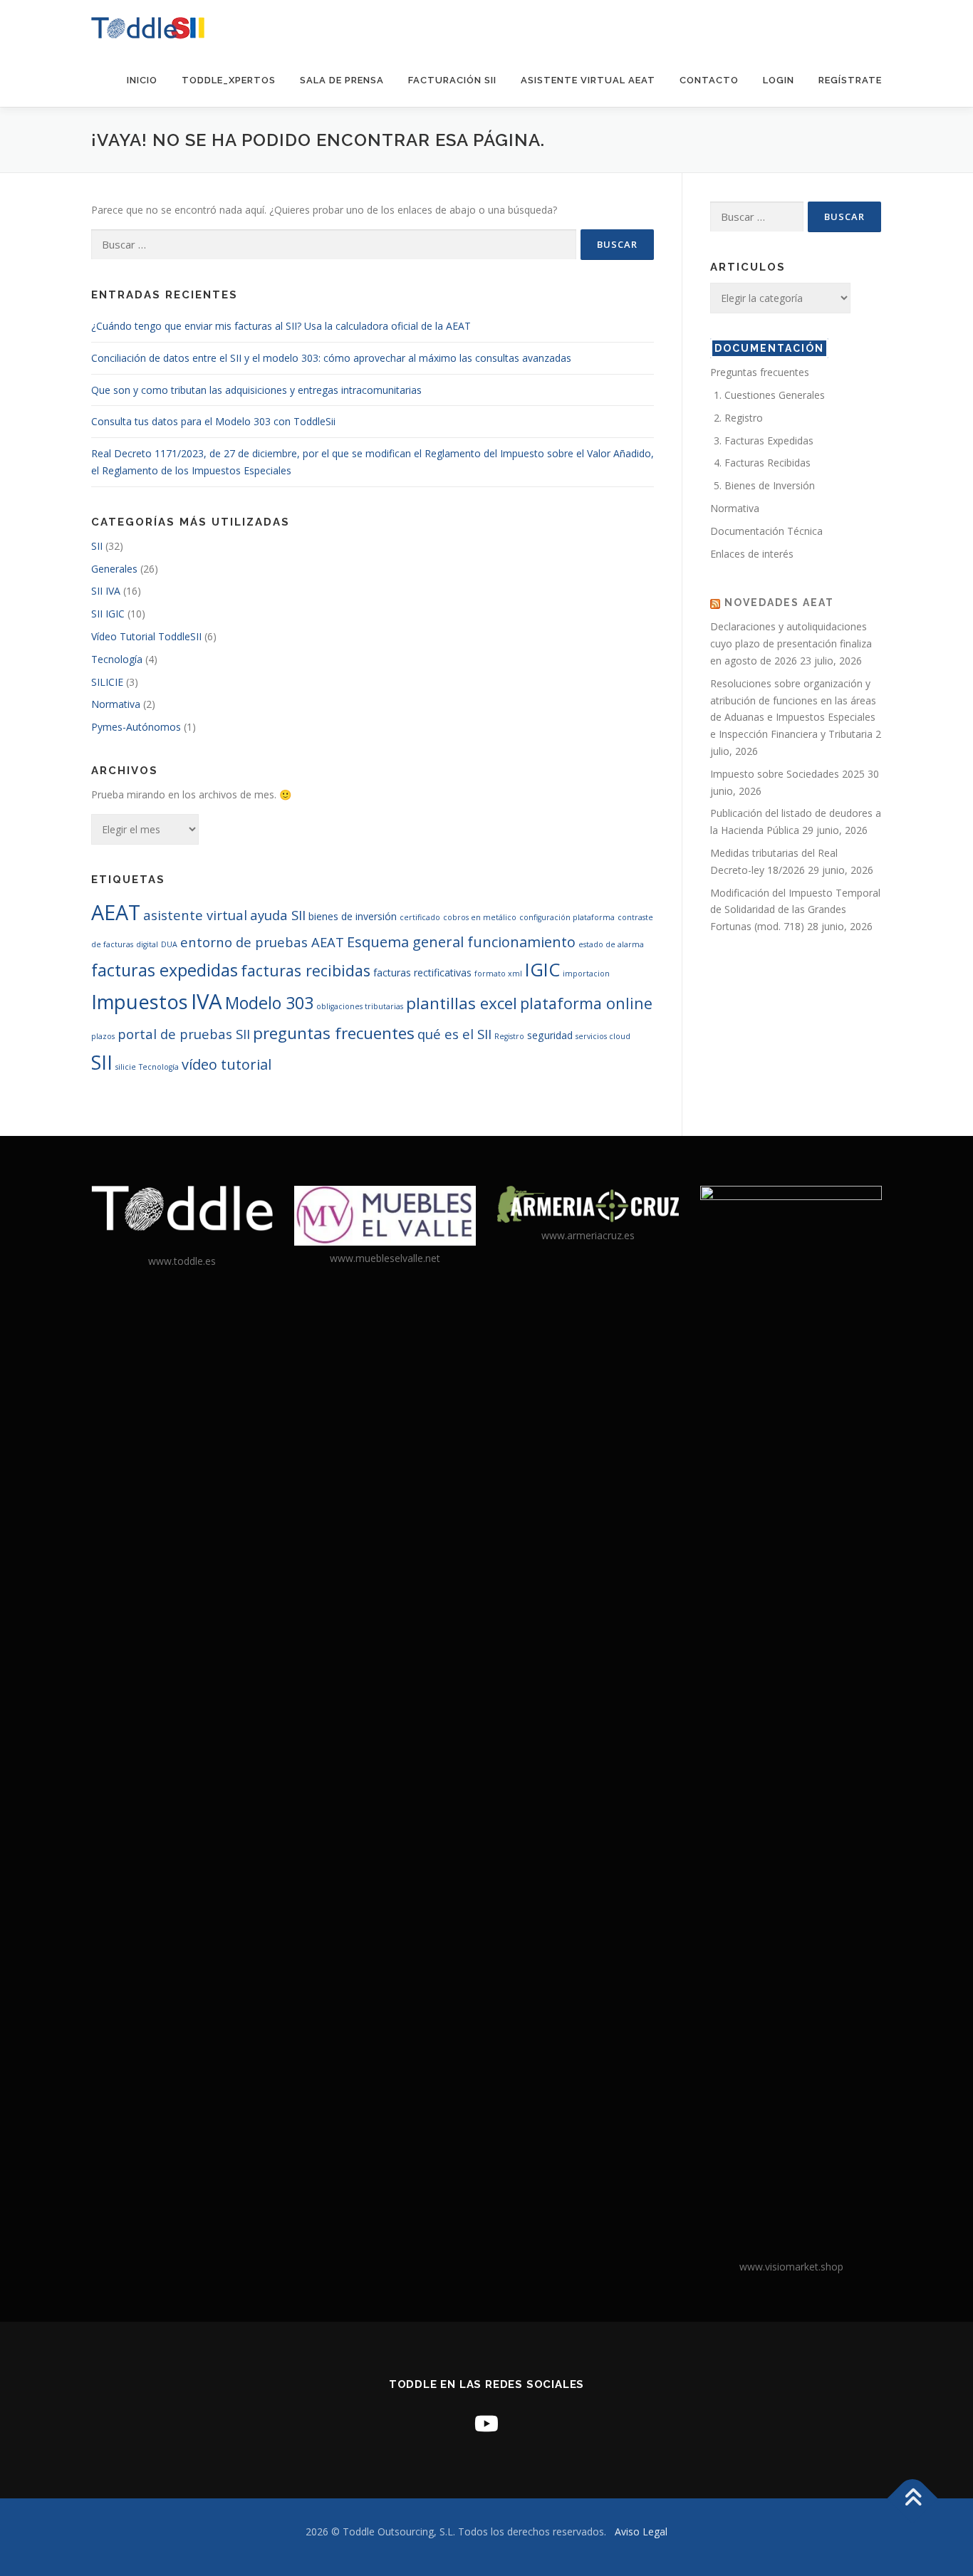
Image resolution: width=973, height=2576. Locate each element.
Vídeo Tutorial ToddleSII (146, 636)
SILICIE (107, 682)
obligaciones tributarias (360, 1006)
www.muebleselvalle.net (385, 1258)
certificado (420, 917)
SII (97, 546)
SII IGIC (108, 614)
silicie (126, 1067)
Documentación (769, 348)
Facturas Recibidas (768, 463)
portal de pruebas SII (184, 1034)
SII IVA (106, 591)
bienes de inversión (353, 916)
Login (779, 80)
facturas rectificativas (422, 972)
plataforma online (586, 1003)
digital (147, 944)
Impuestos (140, 1002)
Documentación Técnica (766, 531)
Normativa (116, 704)
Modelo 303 (269, 1003)
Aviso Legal (641, 2531)
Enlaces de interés (752, 554)
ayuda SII (278, 915)
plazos (103, 1036)
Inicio (142, 80)
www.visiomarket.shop (791, 2267)
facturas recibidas (306, 970)
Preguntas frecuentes (760, 372)
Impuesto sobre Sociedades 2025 (787, 774)
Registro (509, 1036)
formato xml (498, 974)
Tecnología (117, 659)
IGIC (542, 969)
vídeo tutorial (227, 1064)
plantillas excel (462, 1003)
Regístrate (850, 80)
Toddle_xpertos (229, 80)
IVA (207, 1001)
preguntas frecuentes (334, 1033)
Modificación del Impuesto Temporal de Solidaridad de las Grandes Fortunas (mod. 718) (795, 910)
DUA (169, 944)
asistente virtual (195, 915)
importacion (586, 974)
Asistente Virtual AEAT (588, 80)
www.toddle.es (182, 1261)
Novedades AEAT (779, 603)
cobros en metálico (480, 917)
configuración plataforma (567, 917)
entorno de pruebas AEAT (262, 942)
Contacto (709, 80)
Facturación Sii (452, 80)
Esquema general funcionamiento (461, 942)
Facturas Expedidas (769, 440)
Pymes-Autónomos (136, 727)
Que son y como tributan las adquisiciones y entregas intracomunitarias (256, 390)
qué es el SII (454, 1034)
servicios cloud (603, 1036)
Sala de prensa (342, 80)
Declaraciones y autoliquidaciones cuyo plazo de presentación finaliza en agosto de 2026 (791, 643)
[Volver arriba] (913, 2498)
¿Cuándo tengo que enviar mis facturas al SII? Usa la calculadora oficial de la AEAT (281, 326)
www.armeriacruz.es (588, 1235)
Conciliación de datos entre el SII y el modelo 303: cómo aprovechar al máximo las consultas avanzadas (331, 358)
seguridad (550, 1035)
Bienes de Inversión (770, 485)
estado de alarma (611, 944)
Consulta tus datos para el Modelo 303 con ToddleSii (213, 421)
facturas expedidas (165, 970)
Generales (114, 569)
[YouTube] (486, 2423)
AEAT (116, 912)
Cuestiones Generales (775, 395)
